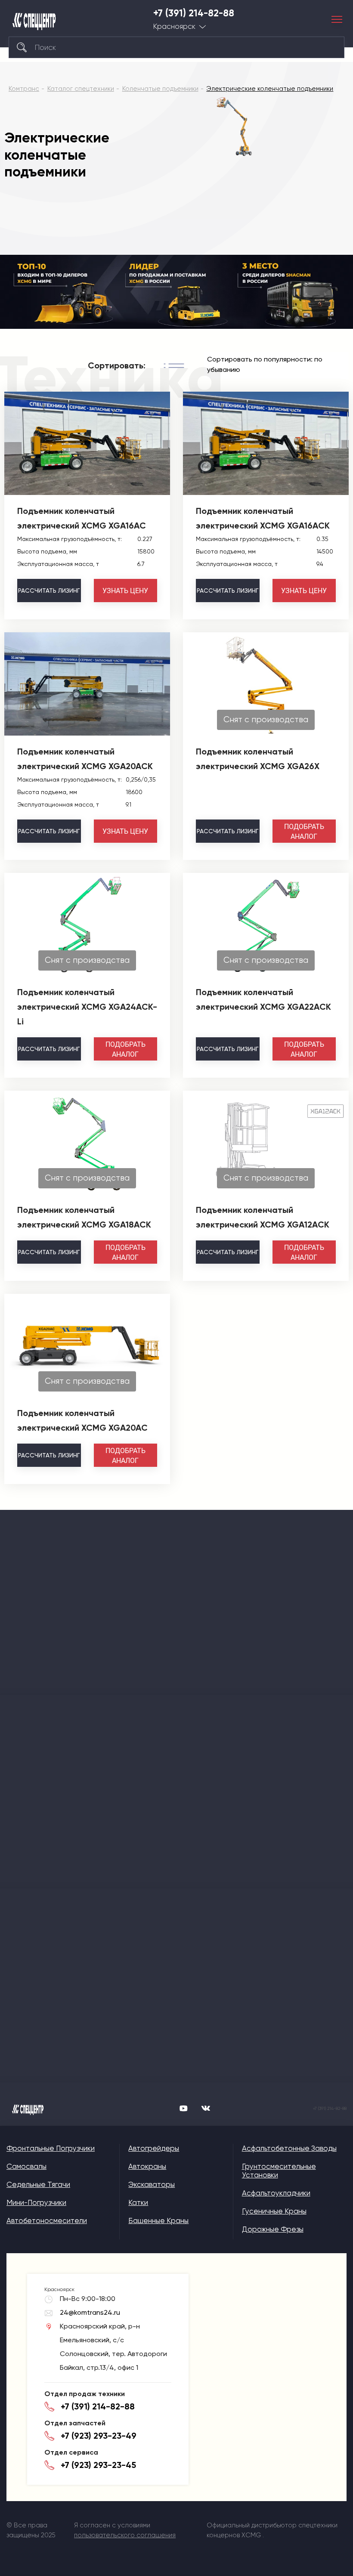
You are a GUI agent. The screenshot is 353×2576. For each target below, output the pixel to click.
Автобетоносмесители (47, 2220)
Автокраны (147, 2166)
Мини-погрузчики (36, 2202)
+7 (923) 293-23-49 (99, 2436)
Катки (138, 2202)
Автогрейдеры (154, 2148)
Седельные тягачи (38, 2184)
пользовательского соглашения (125, 2535)
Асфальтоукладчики (276, 2193)
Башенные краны (158, 2220)
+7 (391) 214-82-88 (194, 13)
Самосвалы (26, 2166)
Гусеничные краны (274, 2211)
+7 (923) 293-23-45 (98, 2465)
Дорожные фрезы (273, 2229)
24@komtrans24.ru (90, 2312)
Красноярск (174, 26)
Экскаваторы (152, 2184)
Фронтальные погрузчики (51, 2148)
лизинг (49, 591)
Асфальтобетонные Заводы (289, 2148)
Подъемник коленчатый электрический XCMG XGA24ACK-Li (87, 1007)
